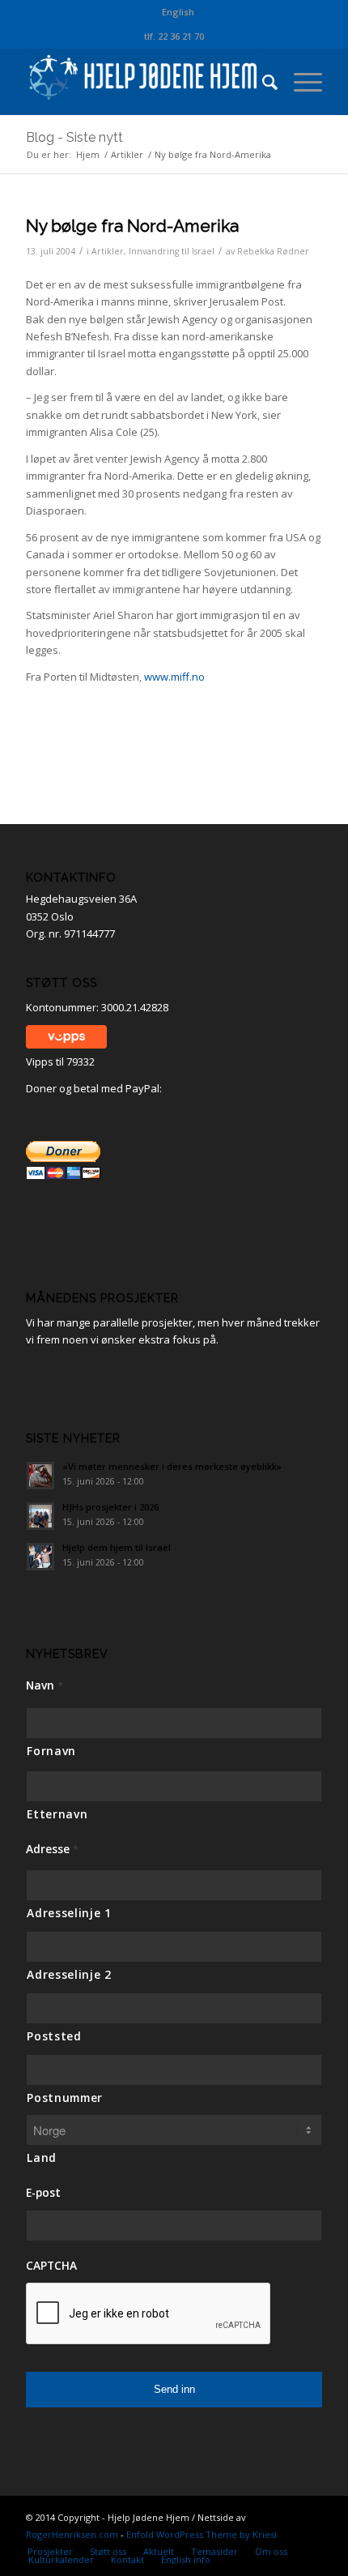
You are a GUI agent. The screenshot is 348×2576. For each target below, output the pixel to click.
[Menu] (300, 82)
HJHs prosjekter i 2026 (110, 1507)
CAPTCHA (51, 2266)
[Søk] (262, 82)
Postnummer (65, 2098)
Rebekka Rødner (273, 251)
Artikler (108, 251)
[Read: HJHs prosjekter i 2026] (40, 1516)
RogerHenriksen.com (72, 2534)
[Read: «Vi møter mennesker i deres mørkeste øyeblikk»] (40, 1476)
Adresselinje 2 (69, 1974)
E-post (43, 2193)
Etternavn (57, 1814)
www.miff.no (174, 677)
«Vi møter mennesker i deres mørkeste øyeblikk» (172, 1466)
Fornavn (51, 1751)
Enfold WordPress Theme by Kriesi (202, 2534)
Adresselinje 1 (69, 1913)
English (178, 12)
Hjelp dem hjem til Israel (117, 1547)
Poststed (54, 2036)
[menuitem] (178, 12)
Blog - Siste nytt (74, 137)
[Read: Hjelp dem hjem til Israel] (40, 1557)
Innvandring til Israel (172, 251)
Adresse (52, 1849)
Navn (45, 1685)
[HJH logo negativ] (144, 82)
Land (42, 2157)
